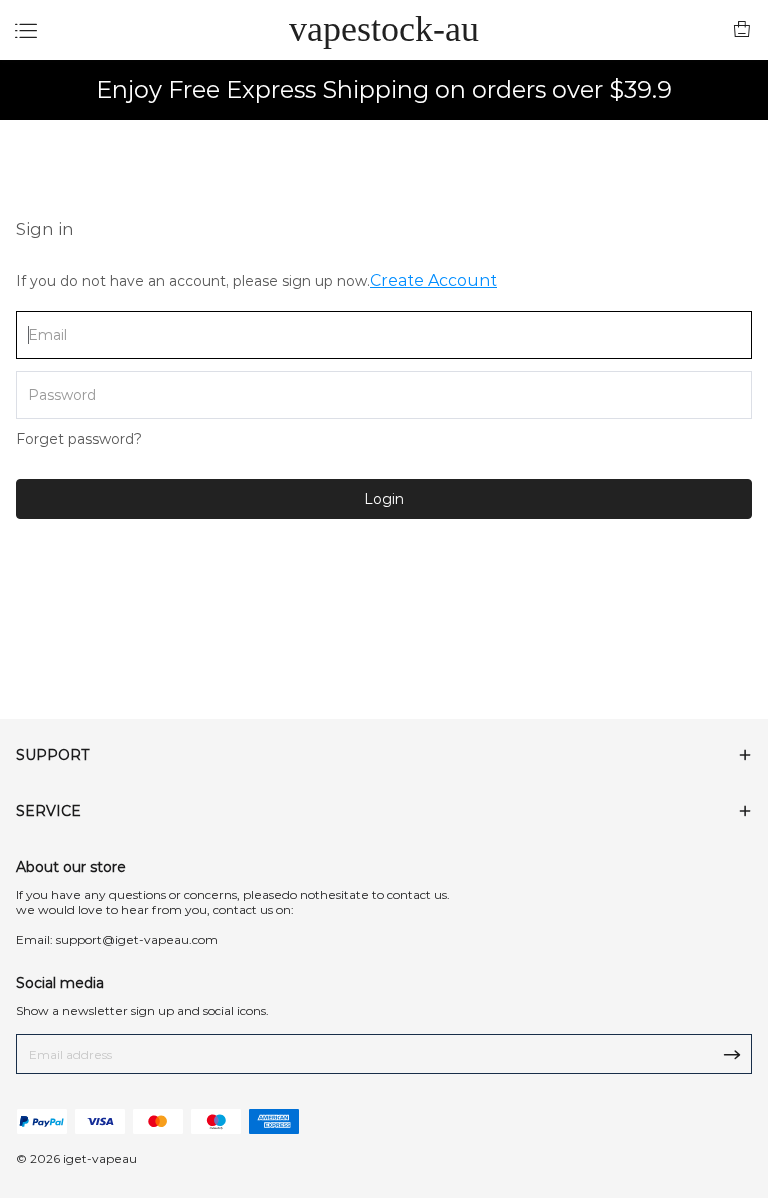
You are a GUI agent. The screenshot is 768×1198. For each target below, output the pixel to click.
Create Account (433, 280)
